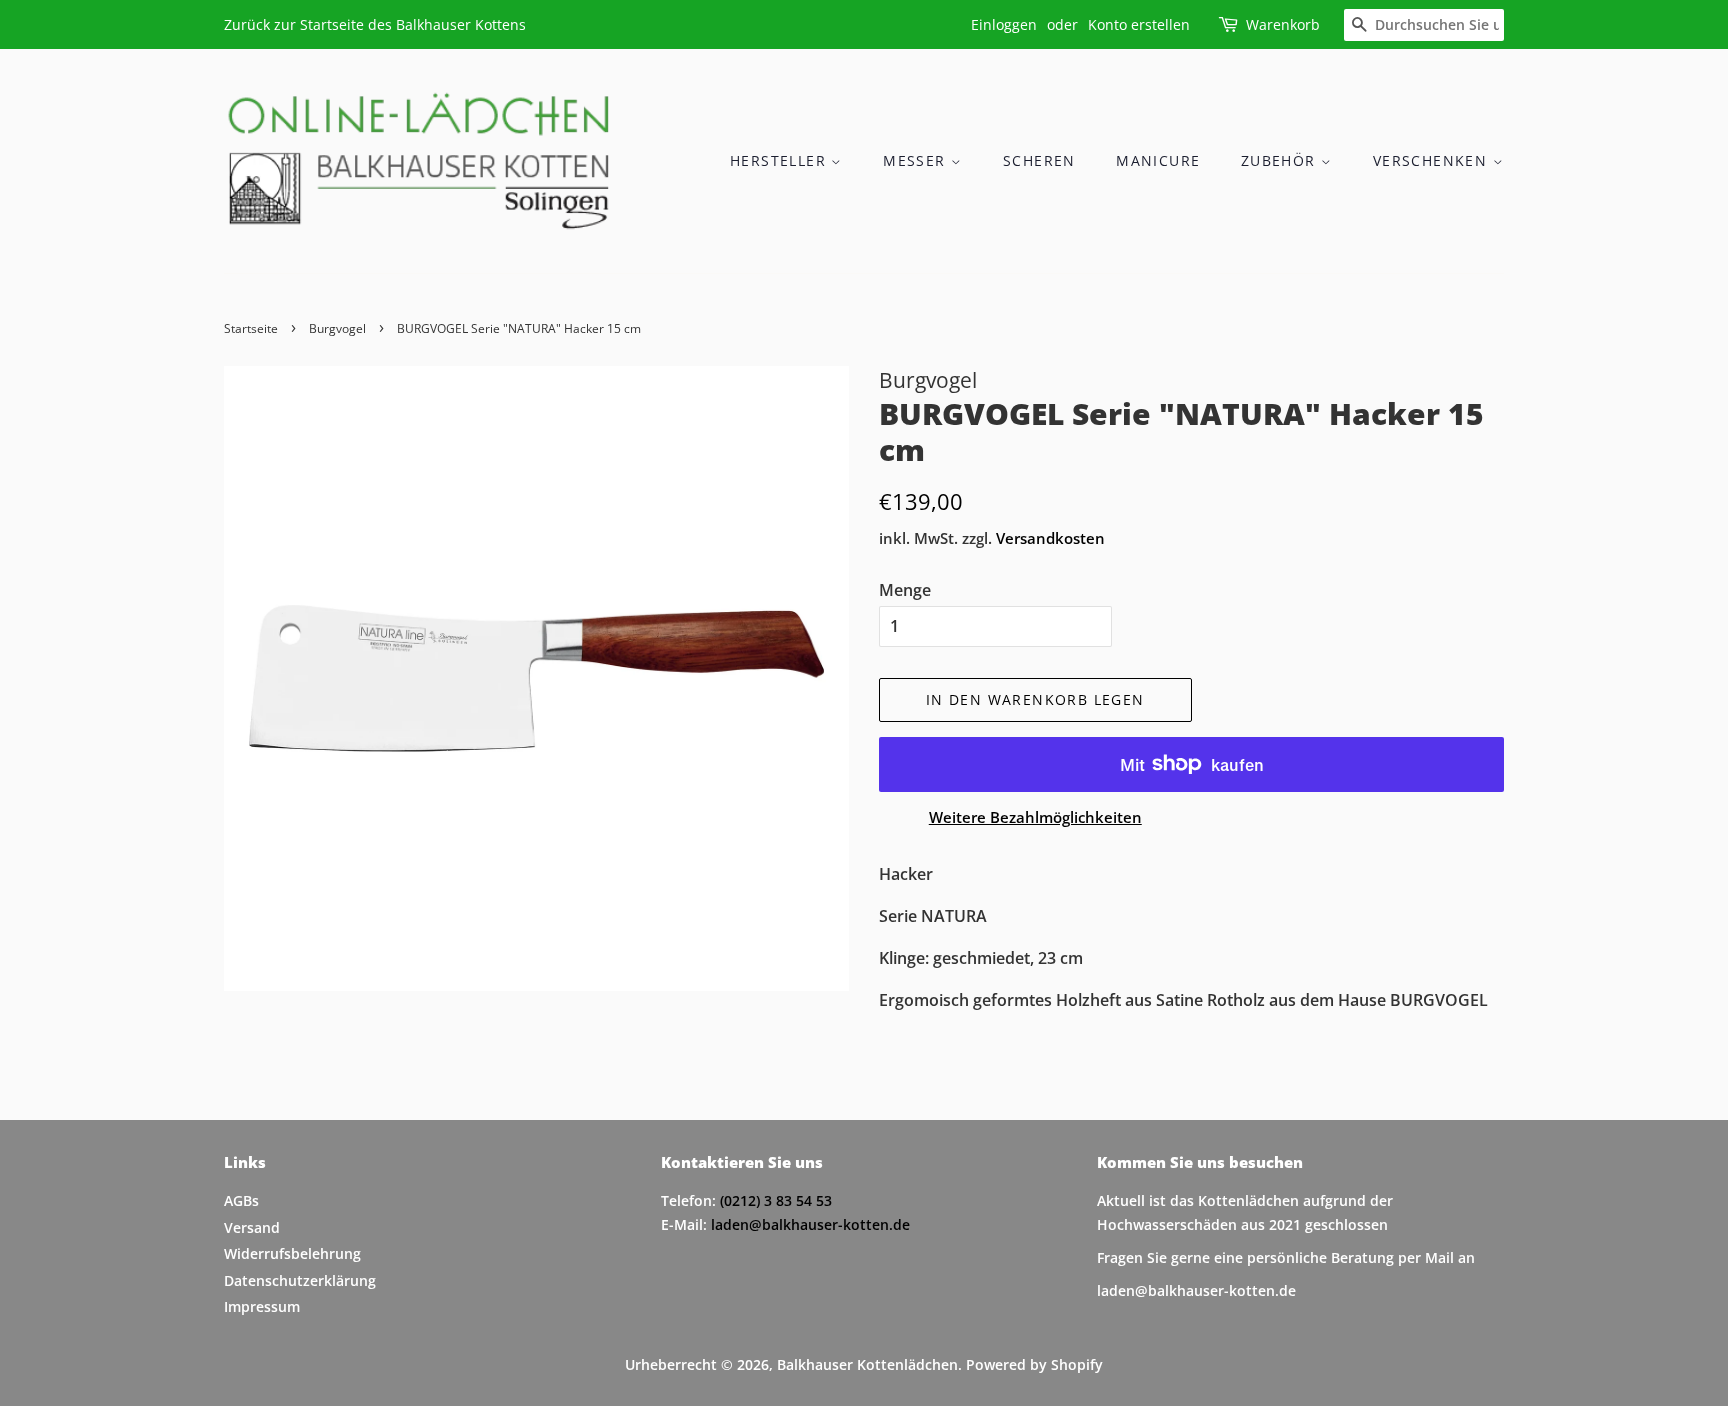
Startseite (251, 328)
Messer (917, 160)
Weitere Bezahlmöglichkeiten (1035, 817)
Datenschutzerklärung (300, 1280)
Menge (905, 590)
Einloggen (1004, 24)
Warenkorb (1283, 24)
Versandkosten (1050, 538)
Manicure (1158, 160)
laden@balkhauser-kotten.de (810, 1224)
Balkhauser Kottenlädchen (867, 1364)
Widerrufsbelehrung (292, 1253)
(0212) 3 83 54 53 (776, 1200)
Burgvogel (337, 328)
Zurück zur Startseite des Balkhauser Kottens (375, 24)
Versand (252, 1227)
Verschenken (1433, 160)
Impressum (262, 1306)
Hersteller (780, 160)
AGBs (241, 1200)
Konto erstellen (1139, 24)
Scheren (1039, 160)
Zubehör (1281, 160)
